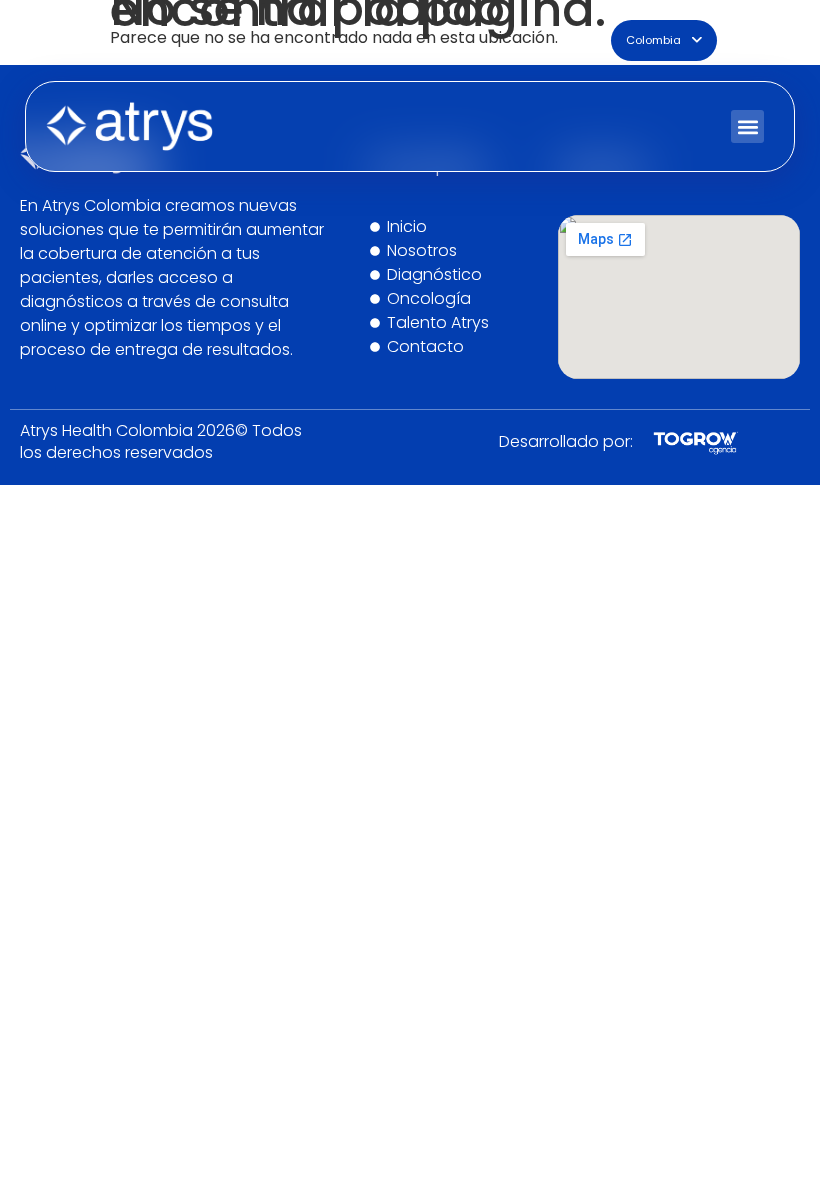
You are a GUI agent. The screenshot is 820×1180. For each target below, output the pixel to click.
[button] (747, 126)
